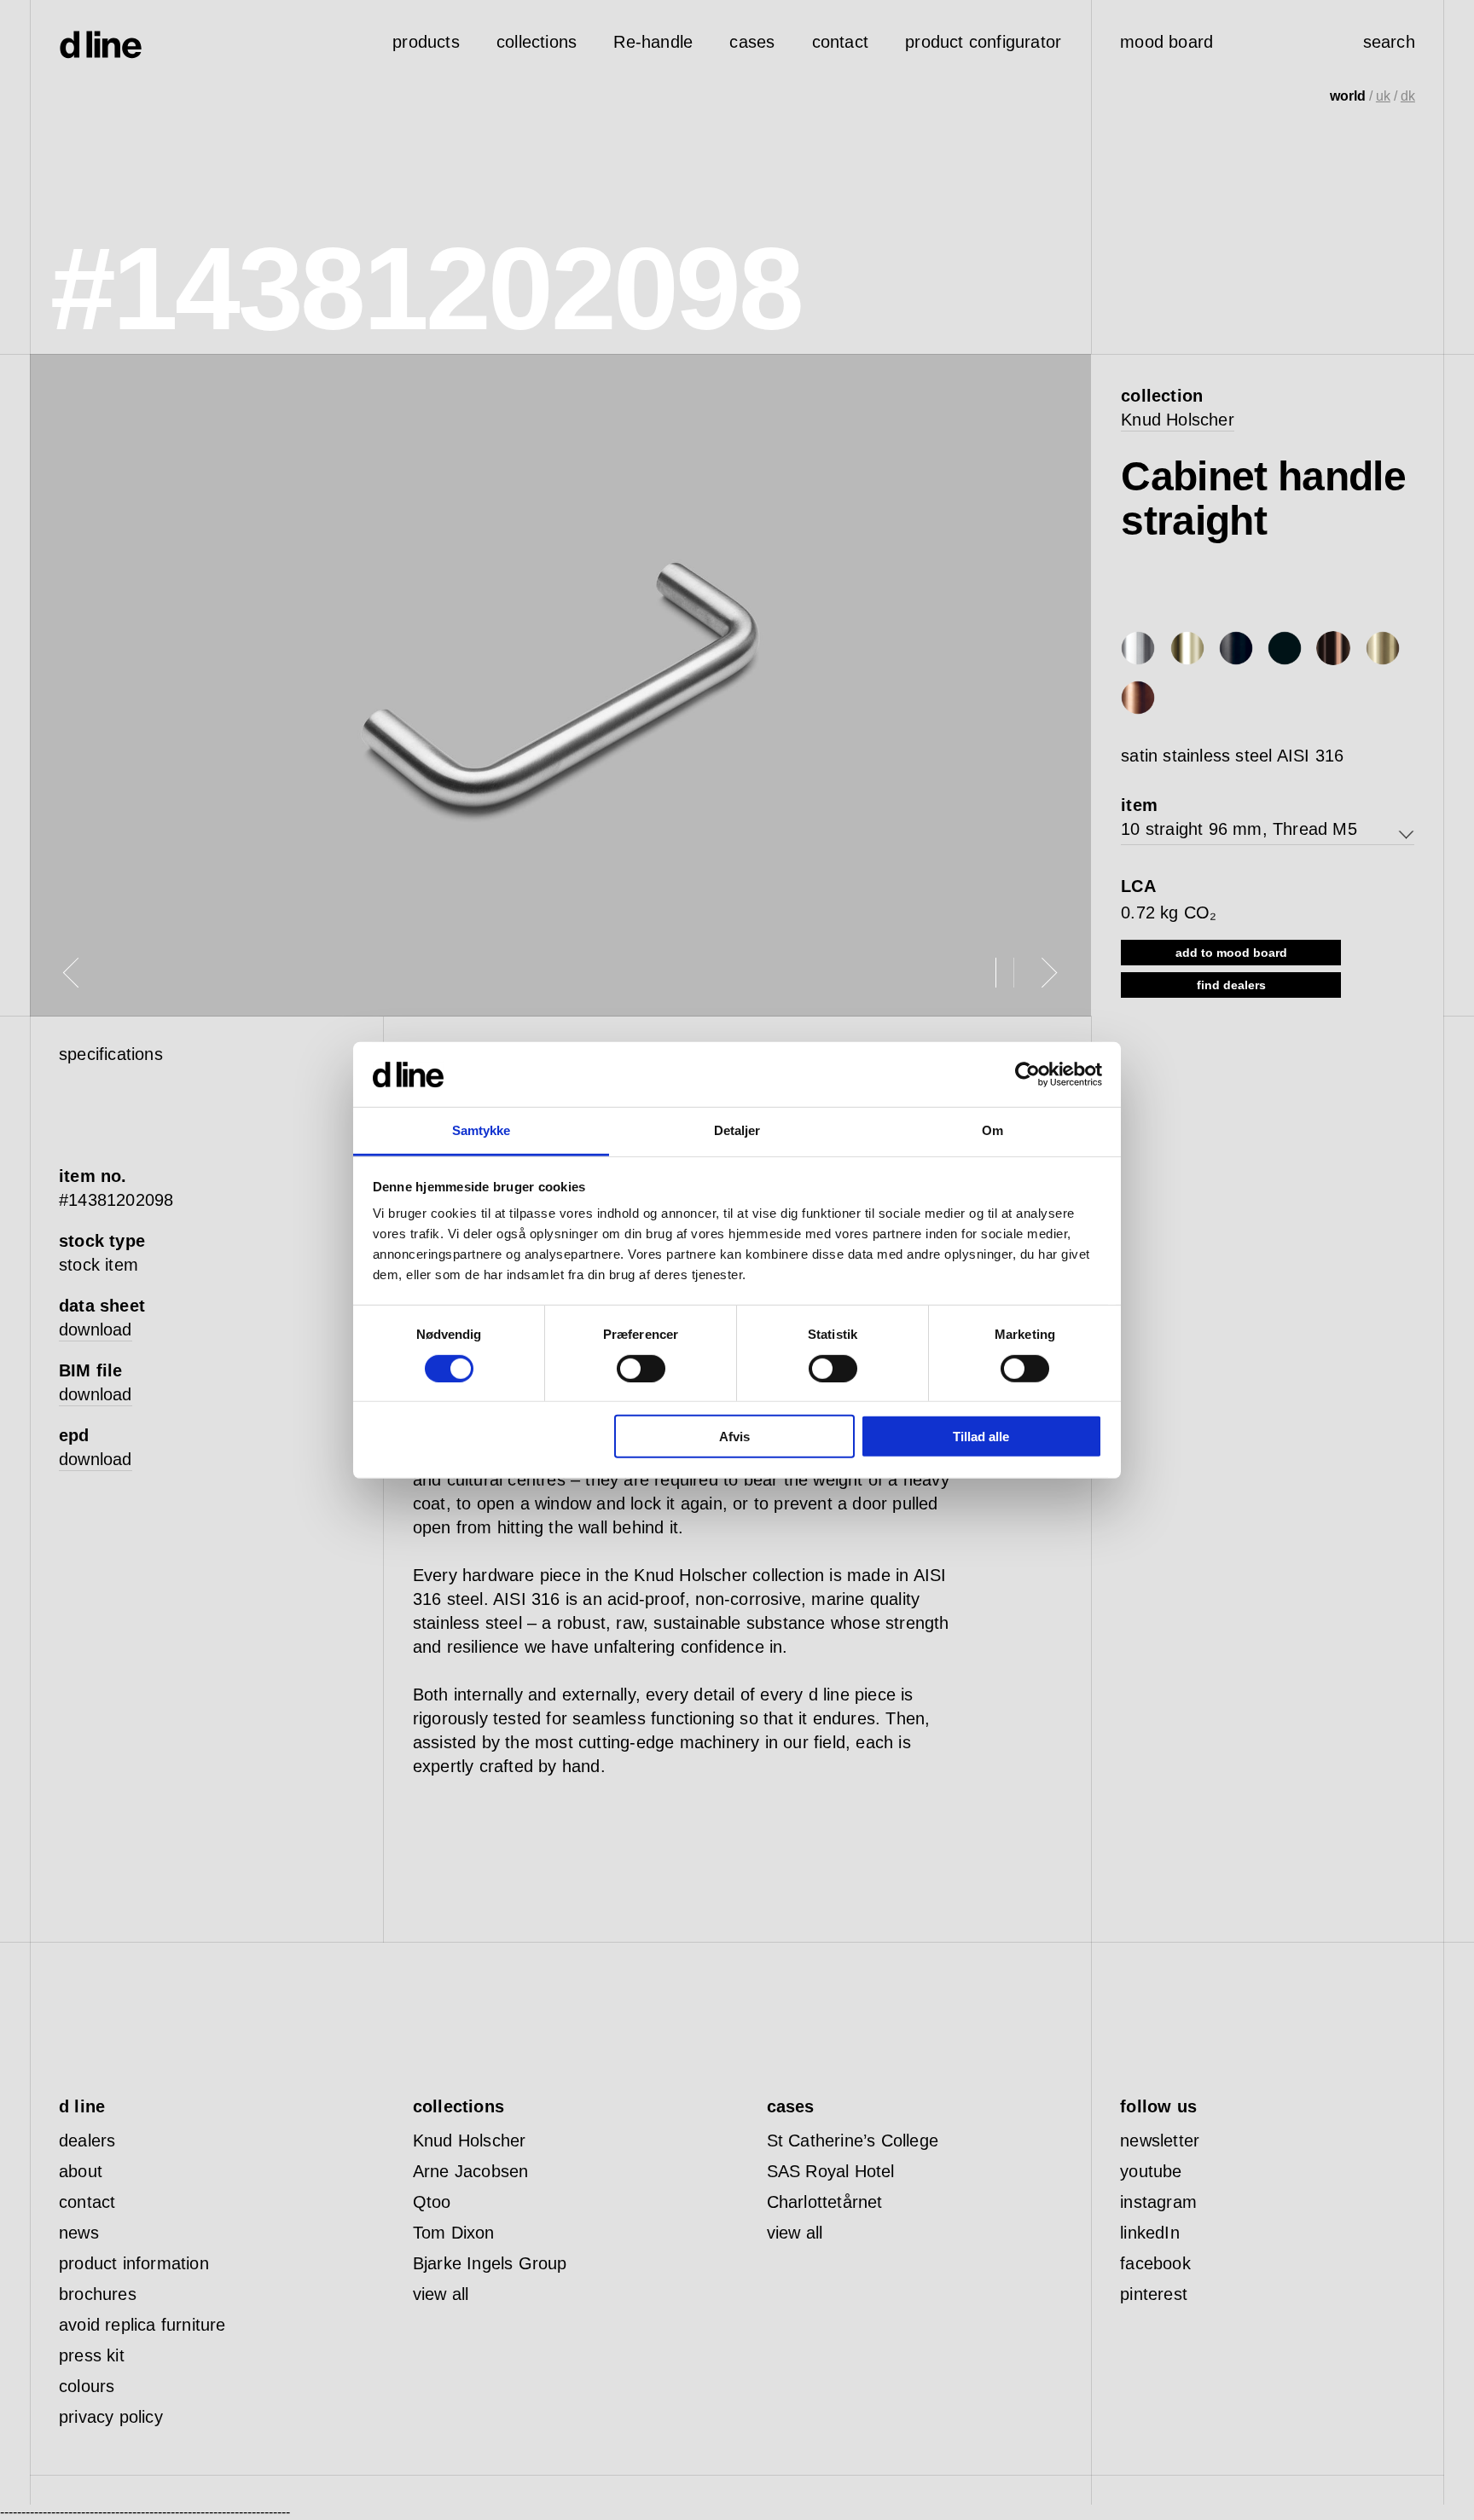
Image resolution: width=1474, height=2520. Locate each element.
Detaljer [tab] (737, 1130)
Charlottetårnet (825, 2202)
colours (87, 2386)
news (79, 2233)
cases (752, 42)
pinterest (1154, 2294)
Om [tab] (992, 1130)
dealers (87, 2141)
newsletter (1160, 2141)
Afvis (734, 1437)
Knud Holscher (1178, 420)
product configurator (983, 42)
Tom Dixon (454, 2233)
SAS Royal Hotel (831, 2171)
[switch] (641, 1368)
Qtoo (432, 2202)
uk (1383, 96)
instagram (1158, 2202)
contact (87, 2202)
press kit (92, 2355)
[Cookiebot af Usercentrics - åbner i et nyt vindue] (1027, 1075)
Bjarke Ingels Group (490, 2263)
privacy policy (111, 2417)
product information (134, 2263)
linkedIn (1150, 2233)
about (81, 2171)
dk (1408, 96)
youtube (1151, 2171)
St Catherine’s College (853, 2141)
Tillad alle (981, 1437)
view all (441, 2294)
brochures (98, 2294)
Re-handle (653, 42)
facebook (1155, 2263)
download (96, 1330)
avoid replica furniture (142, 2325)
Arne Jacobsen (471, 2171)
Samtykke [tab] (482, 1130)
